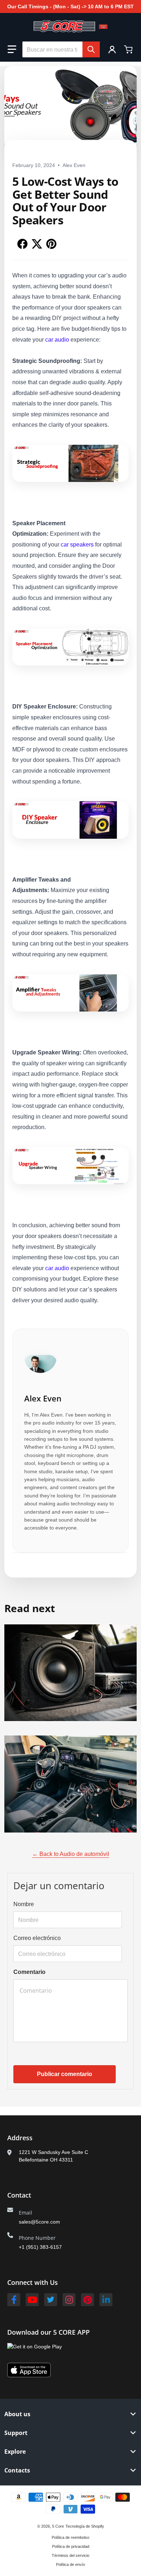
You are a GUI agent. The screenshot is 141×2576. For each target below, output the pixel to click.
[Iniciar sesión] (112, 49)
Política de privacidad (71, 2546)
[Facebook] (14, 2300)
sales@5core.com (39, 2222)
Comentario (29, 1972)
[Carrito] (129, 49)
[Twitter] (51, 2300)
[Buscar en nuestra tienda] (91, 49)
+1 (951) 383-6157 (40, 2247)
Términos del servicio (70, 2555)
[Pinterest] (87, 2300)
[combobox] (61, 49)
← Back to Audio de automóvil (71, 1854)
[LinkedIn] (106, 2300)
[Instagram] (69, 2300)
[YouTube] (32, 2300)
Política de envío (70, 2564)
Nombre (24, 1904)
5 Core (58, 2526)
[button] (12, 49)
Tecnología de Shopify (85, 2526)
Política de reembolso (70, 2537)
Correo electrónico (37, 1938)
